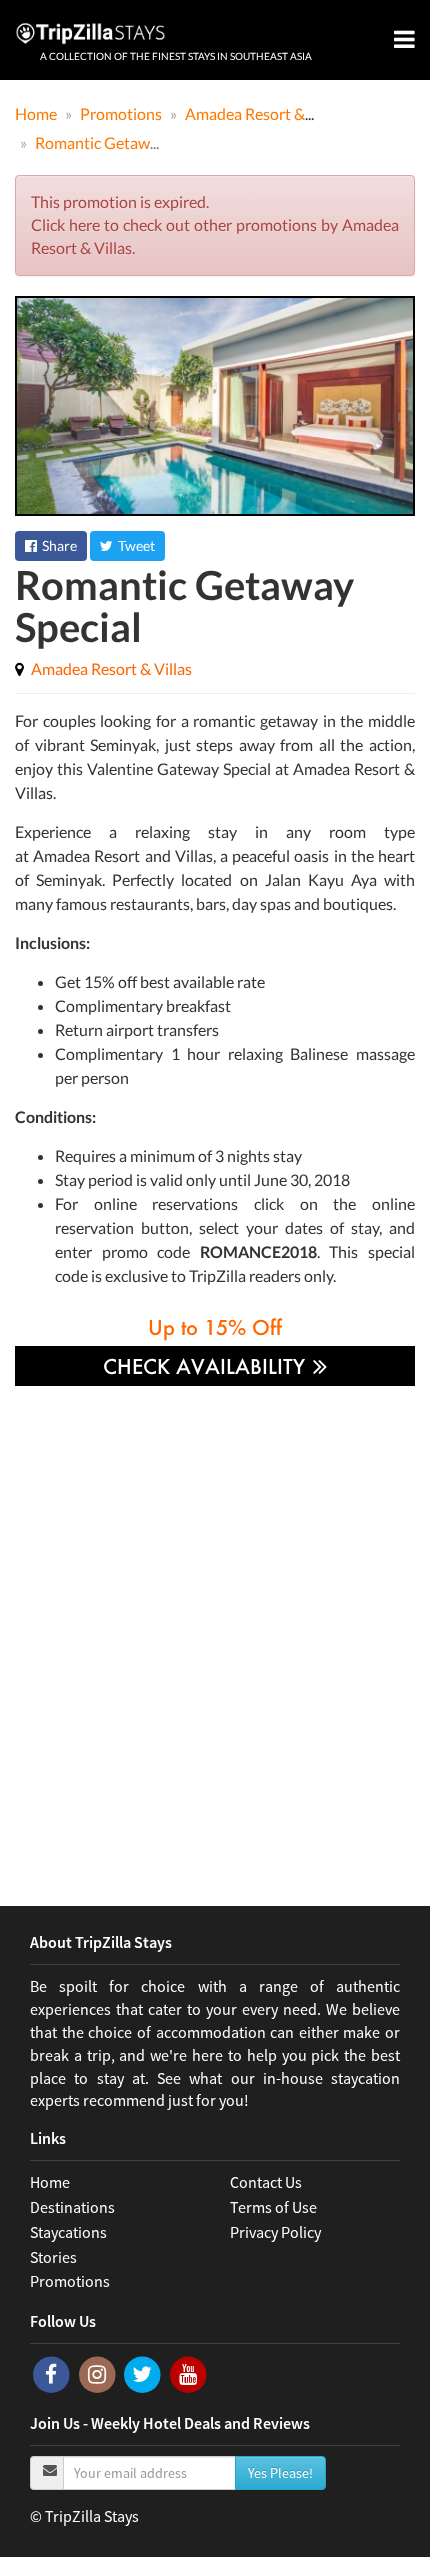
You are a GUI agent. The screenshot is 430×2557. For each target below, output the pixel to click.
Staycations (68, 2232)
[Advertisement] (215, 1631)
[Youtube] (188, 2373)
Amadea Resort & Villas (111, 668)
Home (50, 2182)
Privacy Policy (275, 2232)
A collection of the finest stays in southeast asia (176, 56)
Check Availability (207, 1366)
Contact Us (266, 2182)
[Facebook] (53, 2373)
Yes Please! (280, 2473)
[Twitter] (144, 2373)
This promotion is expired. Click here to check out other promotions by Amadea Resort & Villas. (215, 224)
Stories (53, 2257)
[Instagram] (99, 2373)
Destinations (72, 2207)
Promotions (70, 2281)
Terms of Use (273, 2207)
